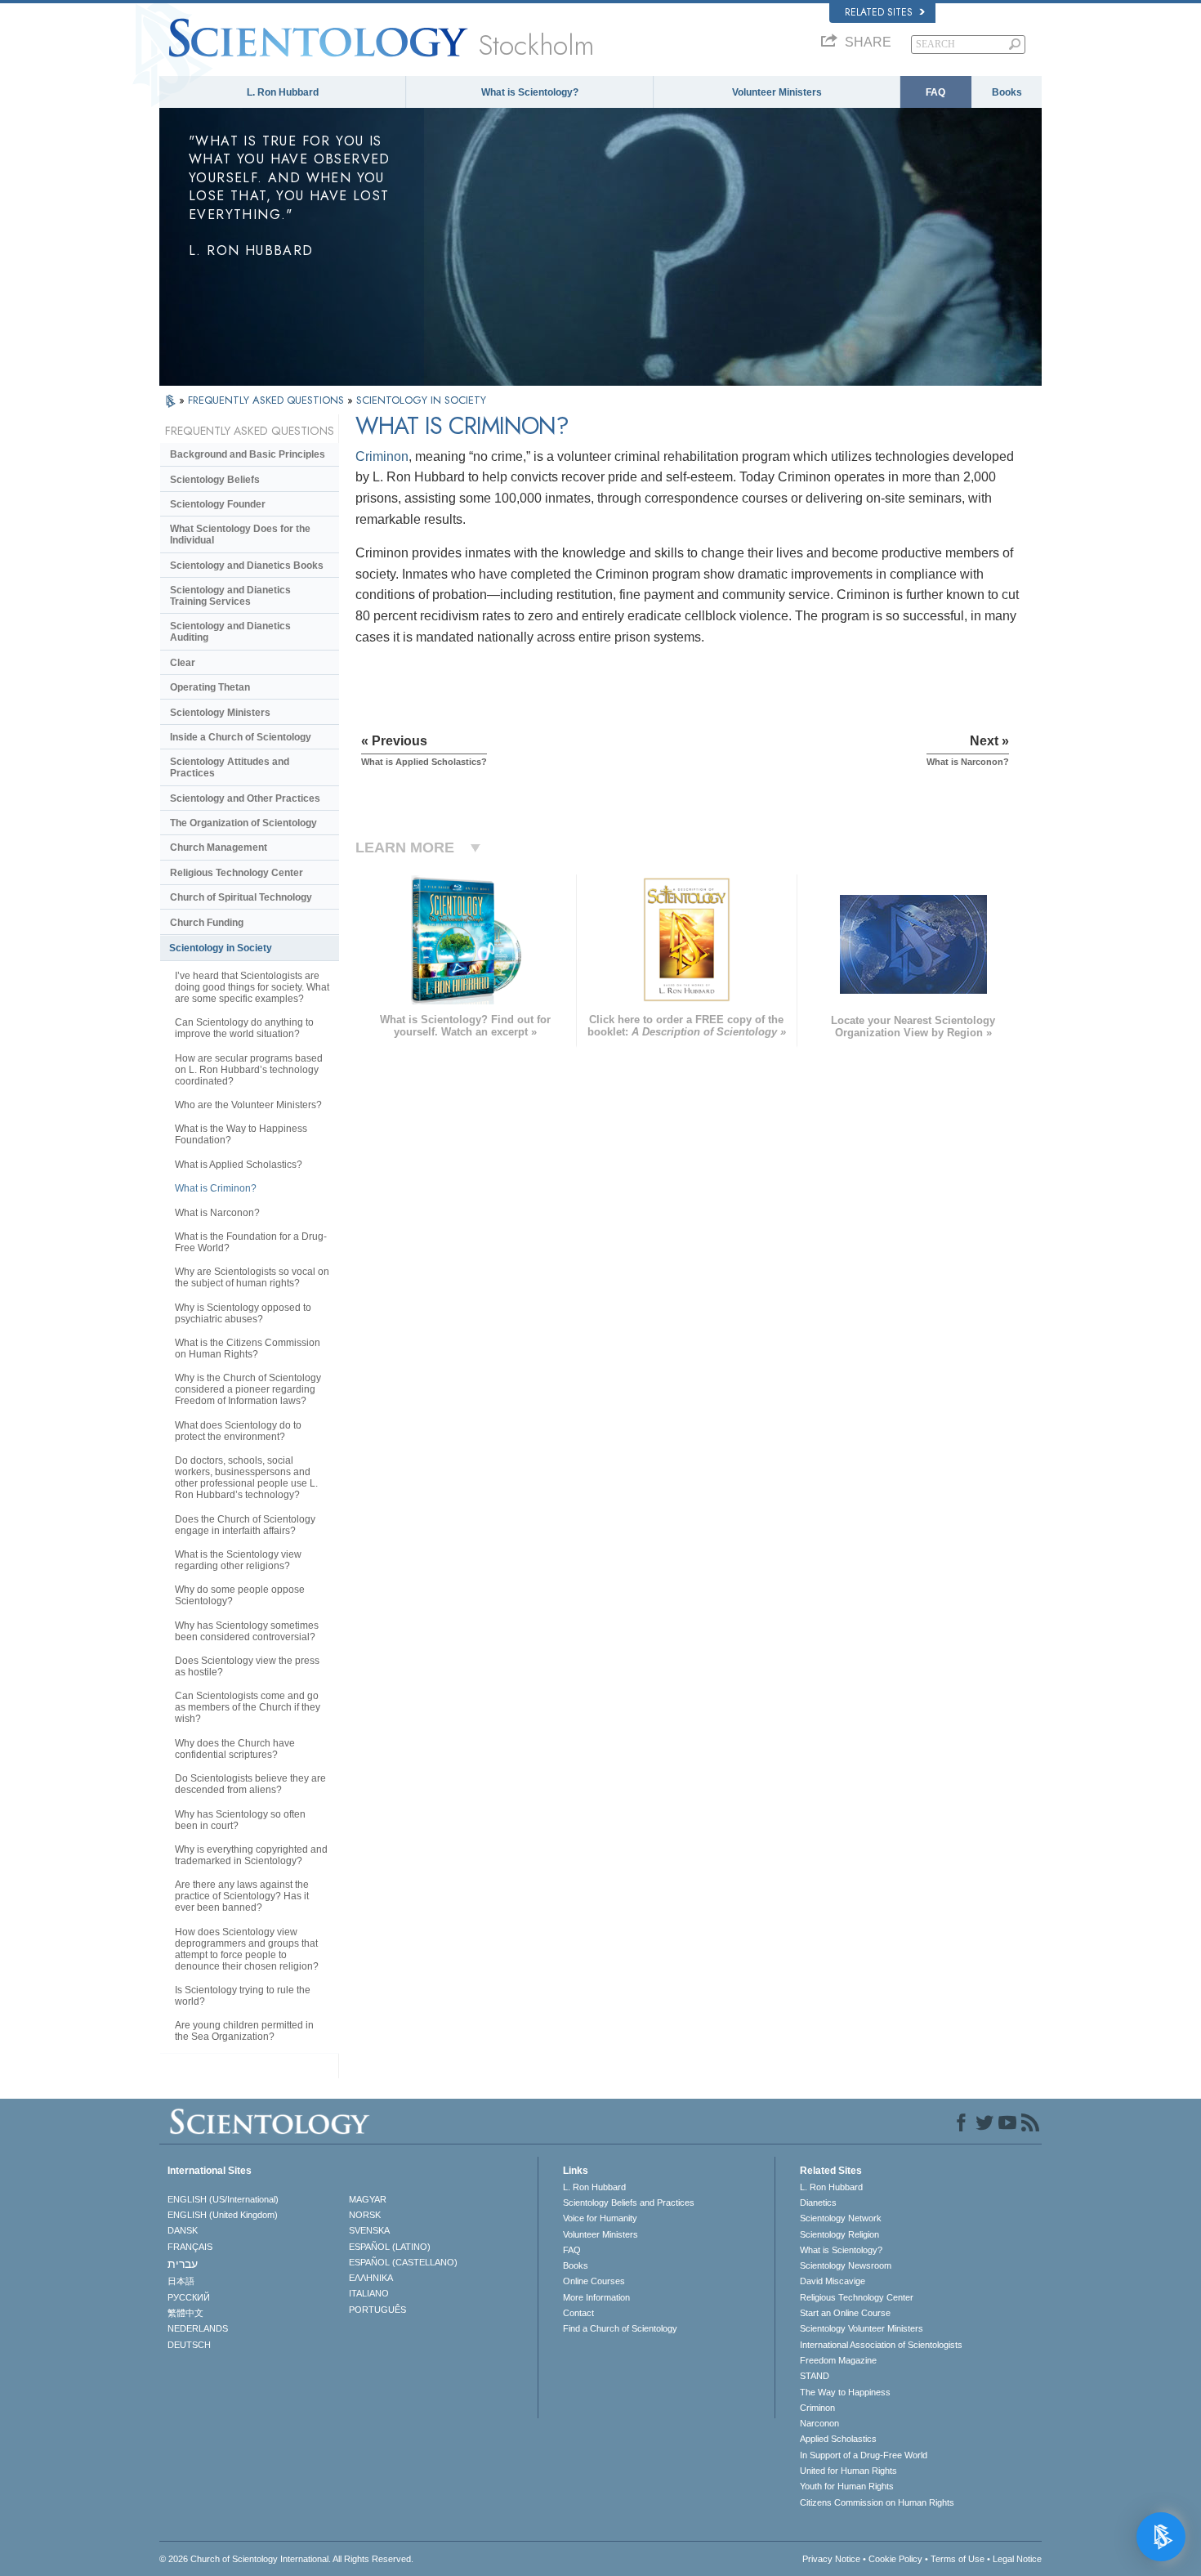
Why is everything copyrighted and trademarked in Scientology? (251, 1855)
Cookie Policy (895, 2559)
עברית (183, 2264)
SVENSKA (369, 2230)
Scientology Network (841, 2218)
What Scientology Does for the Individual (240, 534)
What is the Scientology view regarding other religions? (238, 1560)
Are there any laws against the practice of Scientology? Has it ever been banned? (242, 1896)
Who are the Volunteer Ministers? (248, 1105)
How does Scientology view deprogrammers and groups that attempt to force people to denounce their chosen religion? (247, 1949)
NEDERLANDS (198, 2328)
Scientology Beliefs (215, 480)
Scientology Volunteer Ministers (862, 2328)
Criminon (382, 456)
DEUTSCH (189, 2345)
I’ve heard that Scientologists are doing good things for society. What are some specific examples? (252, 987)
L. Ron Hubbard (283, 92)
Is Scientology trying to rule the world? (243, 1996)
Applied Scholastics (838, 2439)
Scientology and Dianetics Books (247, 566)
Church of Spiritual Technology (241, 897)
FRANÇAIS (190, 2247)
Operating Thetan (210, 687)
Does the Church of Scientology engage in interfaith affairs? (245, 1525)
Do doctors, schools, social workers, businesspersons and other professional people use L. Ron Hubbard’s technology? (246, 1478)
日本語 (181, 2281)
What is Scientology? (530, 92)
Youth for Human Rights (847, 2486)
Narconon (819, 2423)
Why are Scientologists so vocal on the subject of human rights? (252, 1277)
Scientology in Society (221, 948)
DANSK (183, 2230)
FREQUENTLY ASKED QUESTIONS (268, 400)
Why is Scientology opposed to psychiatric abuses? (243, 1313)
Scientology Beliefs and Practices (629, 2203)
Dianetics (818, 2203)
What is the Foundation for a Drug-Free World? (251, 1242)
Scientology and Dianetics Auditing (230, 632)
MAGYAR (368, 2199)
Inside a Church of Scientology (241, 737)
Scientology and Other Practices (245, 798)
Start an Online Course (845, 2313)
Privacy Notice (831, 2559)
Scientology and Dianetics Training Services (230, 596)
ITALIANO (369, 2293)
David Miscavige (833, 2281)
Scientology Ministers (220, 713)
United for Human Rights (848, 2471)
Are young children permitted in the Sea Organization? (244, 2031)
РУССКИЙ (189, 2297)
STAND (815, 2376)
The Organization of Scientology (243, 823)
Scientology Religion (839, 2234)
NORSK (365, 2215)
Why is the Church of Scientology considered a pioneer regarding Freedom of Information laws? (248, 1389)
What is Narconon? (217, 1213)
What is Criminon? (216, 1188)
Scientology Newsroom (846, 2265)
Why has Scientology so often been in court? (240, 1820)
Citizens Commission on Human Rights (877, 2502)
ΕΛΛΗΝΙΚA (371, 2278)
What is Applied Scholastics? (239, 1165)
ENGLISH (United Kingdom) (223, 2215)
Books (1007, 92)
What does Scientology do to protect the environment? (238, 1431)
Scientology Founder (218, 504)
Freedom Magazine (838, 2360)
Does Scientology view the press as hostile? (247, 1666)
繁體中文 (185, 2313)
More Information (596, 2297)
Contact (578, 2313)
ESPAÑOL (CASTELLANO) (403, 2262)
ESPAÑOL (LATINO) (390, 2247)
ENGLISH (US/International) (223, 2199)
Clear (183, 663)
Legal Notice (1017, 2559)
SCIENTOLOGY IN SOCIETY (421, 400)
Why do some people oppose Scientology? (240, 1595)
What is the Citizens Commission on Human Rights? (248, 1348)
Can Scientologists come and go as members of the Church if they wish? (248, 1707)
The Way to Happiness (845, 2392)
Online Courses (594, 2281)
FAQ (935, 92)
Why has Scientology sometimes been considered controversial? (247, 1631)
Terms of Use (958, 2559)
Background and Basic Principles (248, 454)
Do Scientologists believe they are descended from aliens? (250, 1784)
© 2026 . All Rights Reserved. (286, 2559)
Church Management (219, 847)
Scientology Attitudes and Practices (230, 767)
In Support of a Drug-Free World (864, 2455)
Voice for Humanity (600, 2218)
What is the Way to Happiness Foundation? (241, 1134)
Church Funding (207, 923)
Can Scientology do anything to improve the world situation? (244, 1028)
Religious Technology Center (237, 873)
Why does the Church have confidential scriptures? (235, 1749)
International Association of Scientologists (881, 2345)
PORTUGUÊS (377, 2310)
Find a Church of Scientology (620, 2328)
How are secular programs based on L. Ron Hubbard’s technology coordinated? (249, 1070)
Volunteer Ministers (777, 92)
